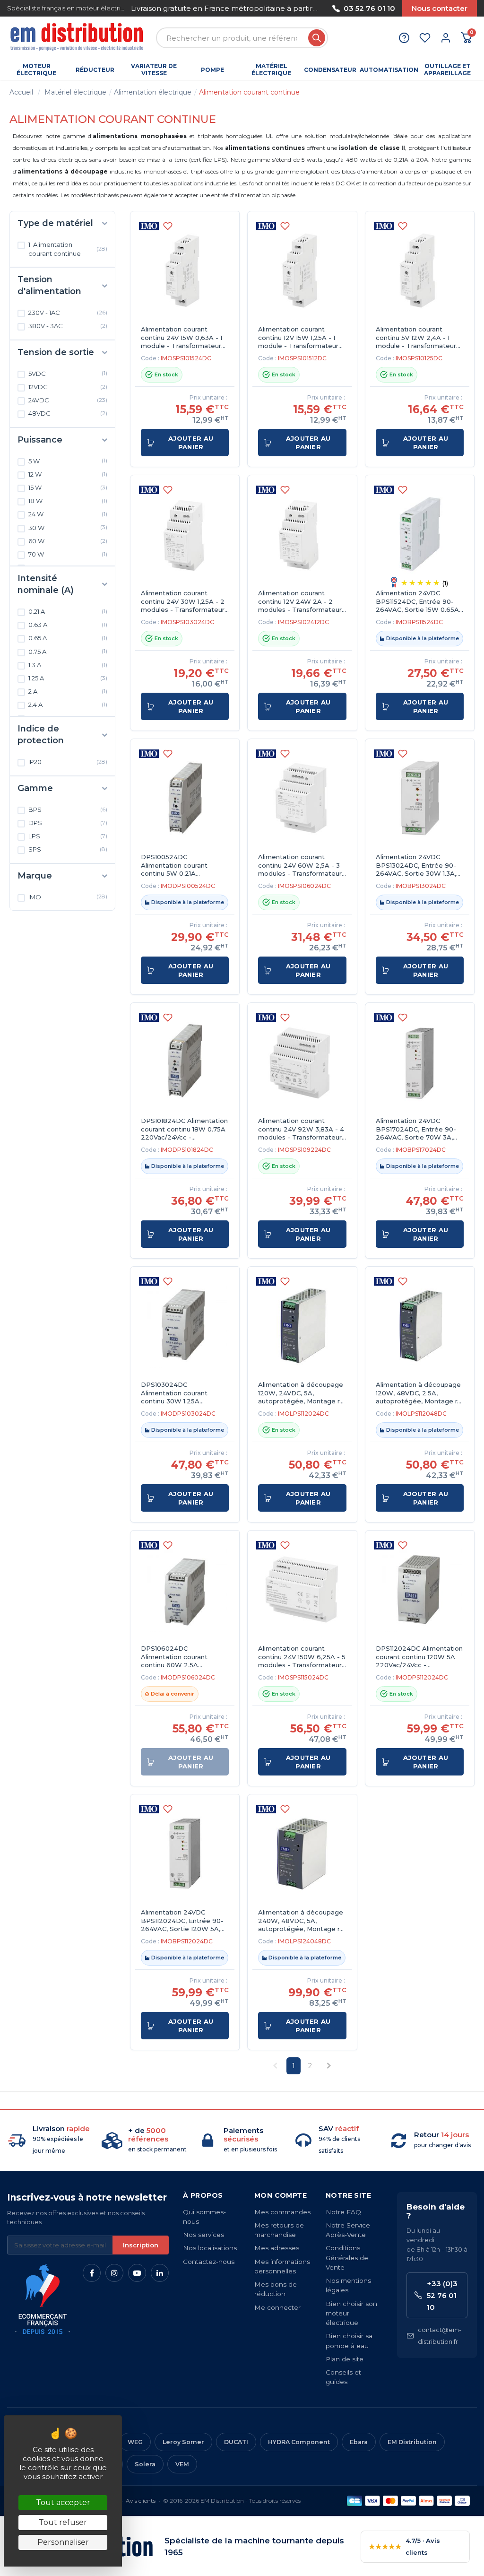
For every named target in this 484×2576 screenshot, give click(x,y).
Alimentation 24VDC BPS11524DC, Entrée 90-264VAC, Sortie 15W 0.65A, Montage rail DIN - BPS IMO (418, 602)
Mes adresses (277, 2248)
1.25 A (68, 678)
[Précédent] (131, 8)
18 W (68, 501)
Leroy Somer (183, 2442)
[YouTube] (137, 2273)
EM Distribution (412, 2442)
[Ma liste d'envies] (425, 38)
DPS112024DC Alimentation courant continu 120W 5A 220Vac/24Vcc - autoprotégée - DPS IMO (419, 1657)
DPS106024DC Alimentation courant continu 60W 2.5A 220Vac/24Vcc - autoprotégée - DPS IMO (181, 1657)
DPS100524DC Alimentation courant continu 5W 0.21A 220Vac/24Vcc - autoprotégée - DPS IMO (181, 866)
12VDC (68, 387)
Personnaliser (63, 2542)
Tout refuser (63, 2522)
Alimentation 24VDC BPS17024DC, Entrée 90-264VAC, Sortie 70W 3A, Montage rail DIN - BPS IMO (416, 1129)
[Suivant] (319, 8)
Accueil (21, 92)
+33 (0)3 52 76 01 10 (442, 2295)
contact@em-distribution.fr (440, 2336)
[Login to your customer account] (446, 38)
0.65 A (68, 638)
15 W (68, 487)
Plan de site (345, 2359)
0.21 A (68, 611)
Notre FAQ (343, 2212)
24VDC (68, 400)
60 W (68, 541)
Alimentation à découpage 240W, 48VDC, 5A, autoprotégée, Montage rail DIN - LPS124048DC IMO (302, 1921)
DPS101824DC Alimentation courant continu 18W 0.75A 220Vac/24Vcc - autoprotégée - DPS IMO (184, 1129)
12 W (68, 474)
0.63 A (68, 625)
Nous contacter (440, 8)
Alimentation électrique (153, 92)
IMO (68, 896)
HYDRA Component (299, 2442)
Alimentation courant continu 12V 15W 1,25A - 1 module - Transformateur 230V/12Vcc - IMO (298, 338)
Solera (145, 2464)
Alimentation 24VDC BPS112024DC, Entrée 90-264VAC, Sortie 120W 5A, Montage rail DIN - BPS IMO (182, 1921)
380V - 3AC (68, 326)
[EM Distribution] (78, 38)
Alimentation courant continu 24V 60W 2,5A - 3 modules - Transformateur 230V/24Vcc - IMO (300, 866)
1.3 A (68, 665)
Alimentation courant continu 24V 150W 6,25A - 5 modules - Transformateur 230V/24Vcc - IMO (302, 1657)
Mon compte (281, 2195)
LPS (68, 836)
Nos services (203, 2235)
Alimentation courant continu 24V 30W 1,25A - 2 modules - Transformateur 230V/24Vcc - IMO (183, 602)
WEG (135, 2442)
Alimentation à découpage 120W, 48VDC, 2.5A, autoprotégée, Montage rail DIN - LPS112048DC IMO (420, 1393)
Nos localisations (210, 2248)
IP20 (68, 762)
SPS (68, 849)
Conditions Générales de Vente (347, 2258)
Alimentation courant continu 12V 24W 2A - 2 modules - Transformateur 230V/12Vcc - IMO (300, 602)
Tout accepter (63, 2502)
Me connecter (277, 2307)
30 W (68, 527)
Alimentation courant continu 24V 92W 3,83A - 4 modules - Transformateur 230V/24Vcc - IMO (301, 1129)
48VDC (68, 413)
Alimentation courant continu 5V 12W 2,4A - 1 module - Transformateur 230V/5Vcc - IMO (416, 338)
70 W (68, 554)
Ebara (359, 2442)
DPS (68, 823)
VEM (182, 2464)
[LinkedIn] (160, 2273)
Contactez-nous (209, 2262)
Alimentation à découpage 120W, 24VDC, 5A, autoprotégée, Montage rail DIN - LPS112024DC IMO (302, 1393)
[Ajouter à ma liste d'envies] (168, 226)
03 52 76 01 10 (369, 8)
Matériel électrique (75, 92)
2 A (68, 691)
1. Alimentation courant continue (68, 249)
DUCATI (236, 2442)
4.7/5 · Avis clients (404, 2546)
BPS (68, 809)
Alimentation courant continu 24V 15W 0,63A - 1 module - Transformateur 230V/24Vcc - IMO (181, 338)
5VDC (68, 373)
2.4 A (68, 705)
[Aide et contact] (404, 38)
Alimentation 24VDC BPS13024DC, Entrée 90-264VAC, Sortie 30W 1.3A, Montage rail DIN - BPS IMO (416, 866)
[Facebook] (92, 2273)
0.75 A (68, 651)
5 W (68, 461)
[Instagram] (114, 2273)
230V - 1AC (68, 313)
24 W (68, 514)
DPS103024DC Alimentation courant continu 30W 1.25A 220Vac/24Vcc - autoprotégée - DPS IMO (181, 1393)
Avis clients (141, 2501)
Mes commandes (282, 2212)
